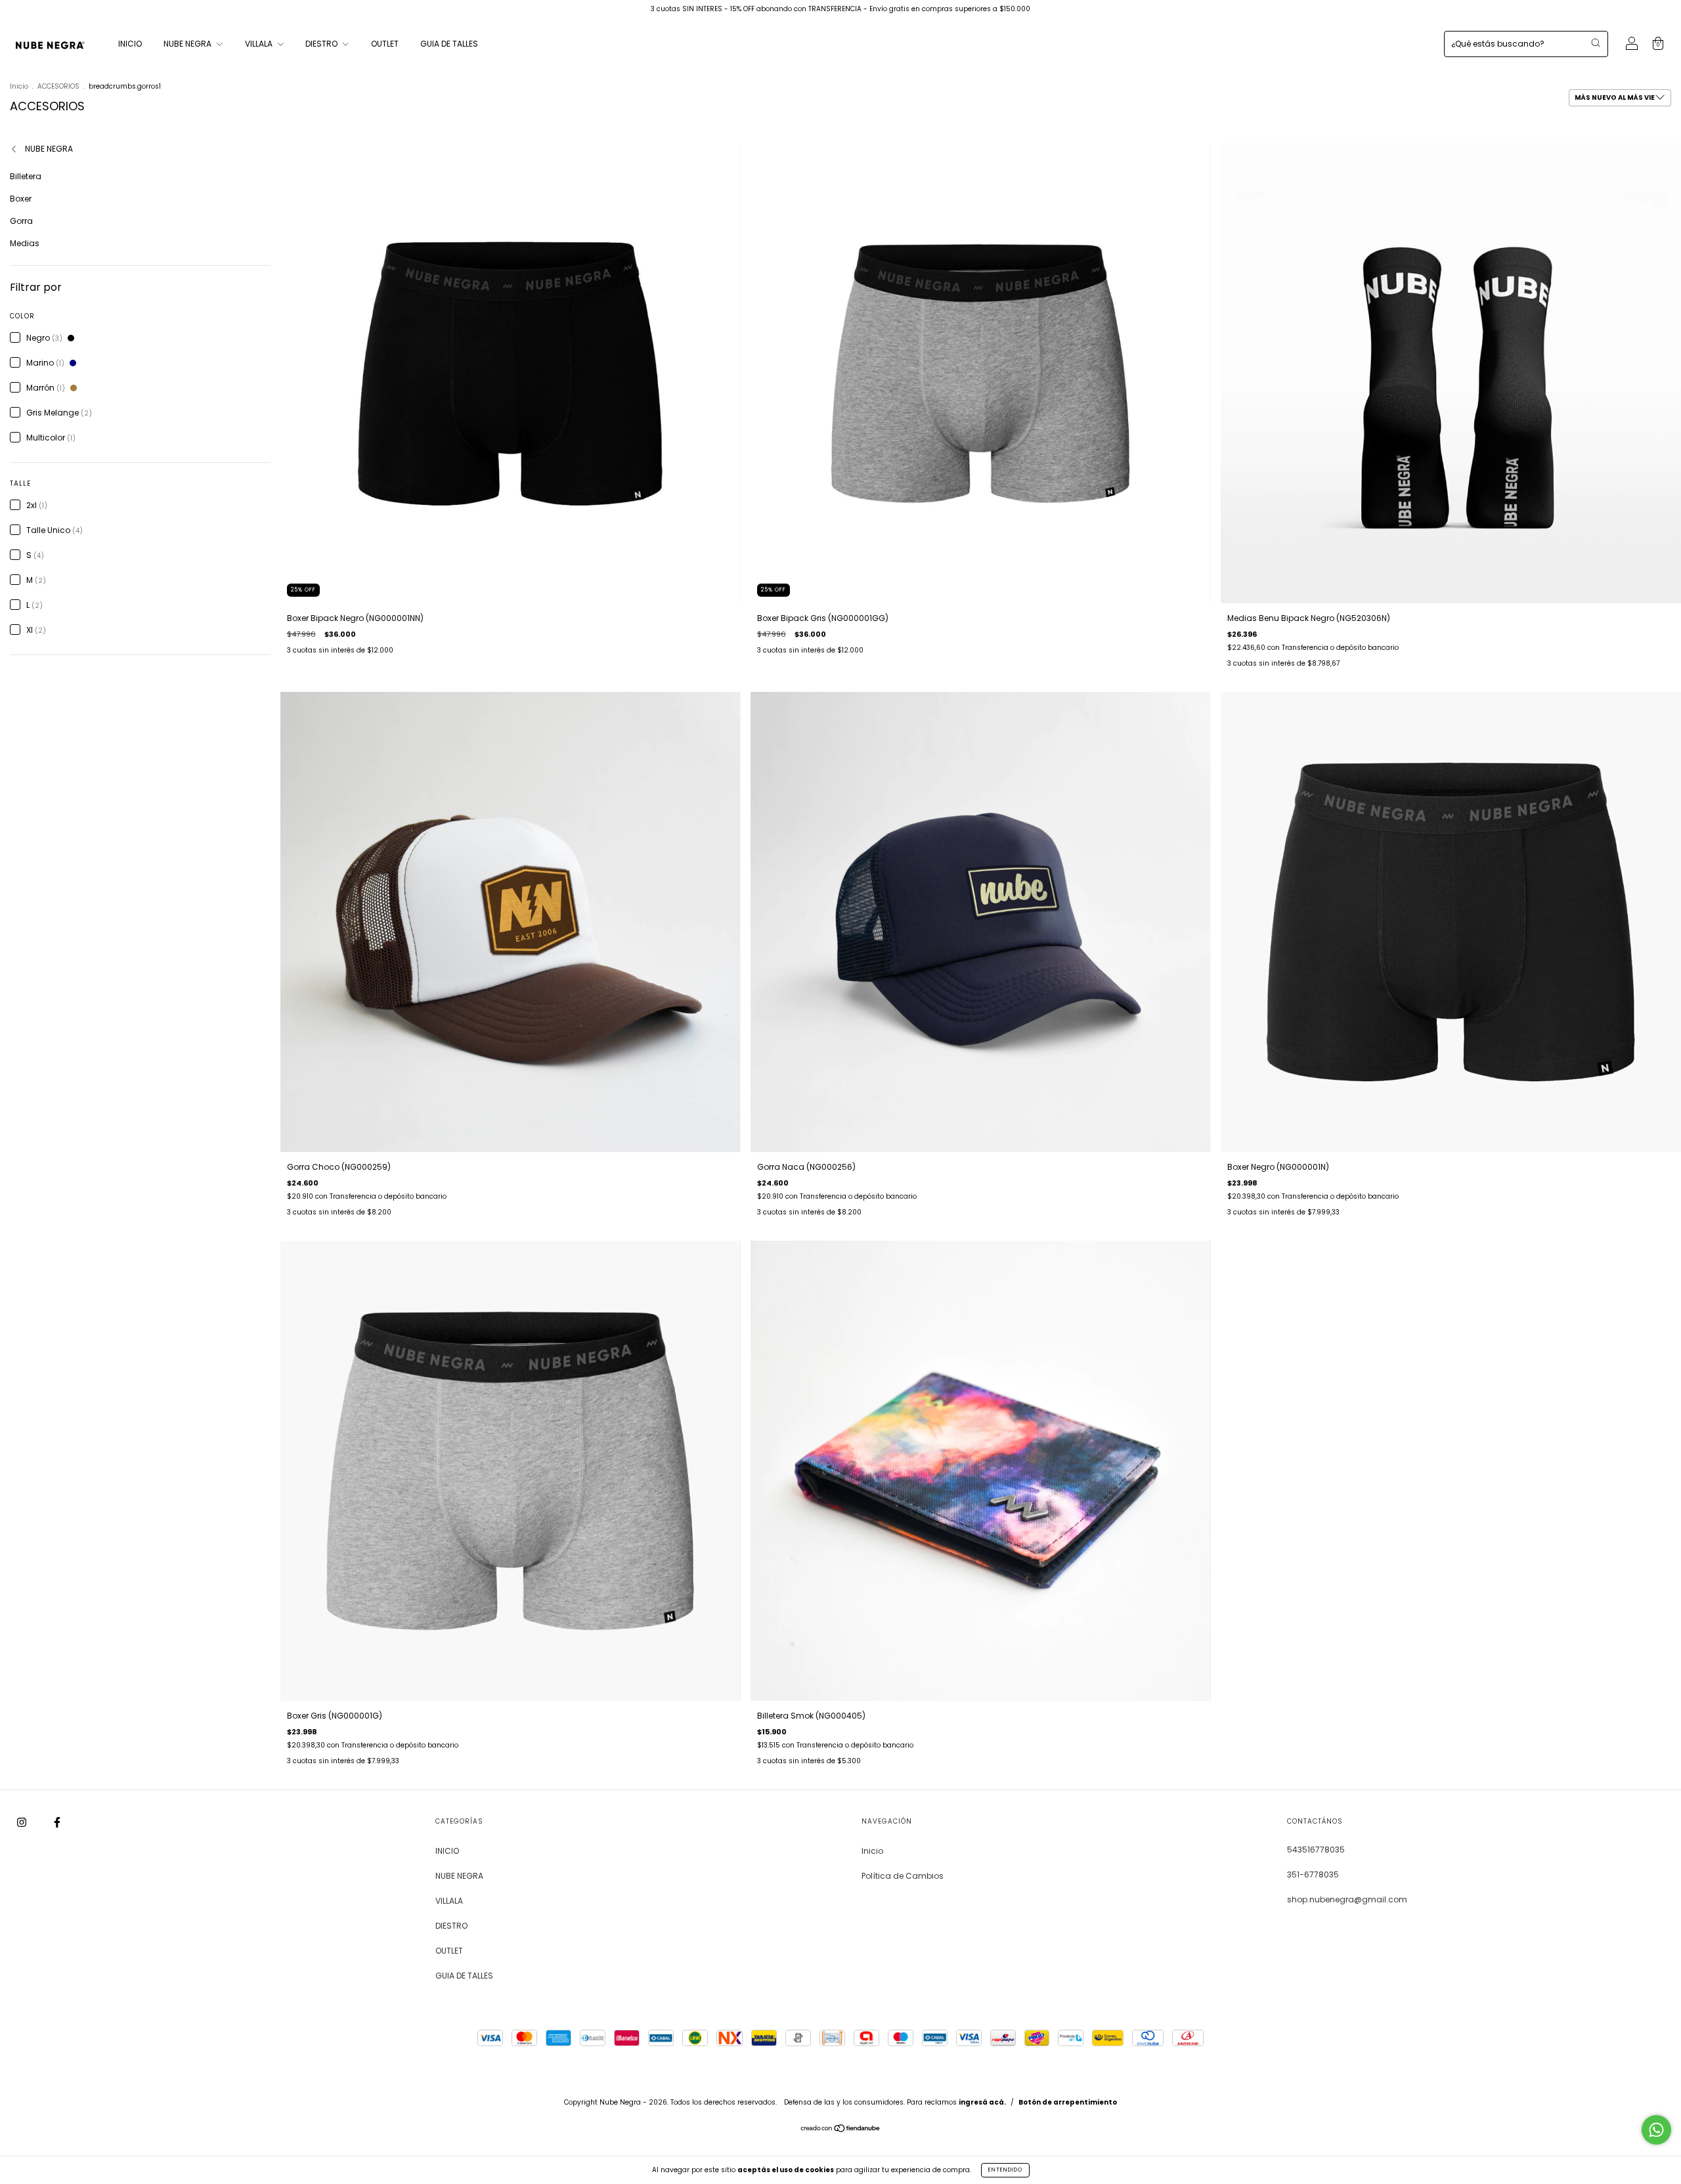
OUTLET (385, 44)
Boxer (21, 199)
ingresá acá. (982, 2102)
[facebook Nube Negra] (57, 1822)
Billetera (26, 176)
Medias (25, 243)
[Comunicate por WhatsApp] (1656, 2130)
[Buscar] (1596, 43)
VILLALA (260, 44)
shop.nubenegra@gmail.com (1347, 1899)
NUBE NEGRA (188, 44)
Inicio (19, 86)
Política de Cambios (903, 1876)
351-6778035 (1313, 1874)
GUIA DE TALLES (449, 44)
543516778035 (1316, 1850)
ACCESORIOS (58, 86)
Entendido (1005, 2170)
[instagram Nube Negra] (23, 1822)
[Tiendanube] (841, 2130)
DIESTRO (322, 44)
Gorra (21, 221)
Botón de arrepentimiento (1068, 2102)
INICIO (130, 44)
